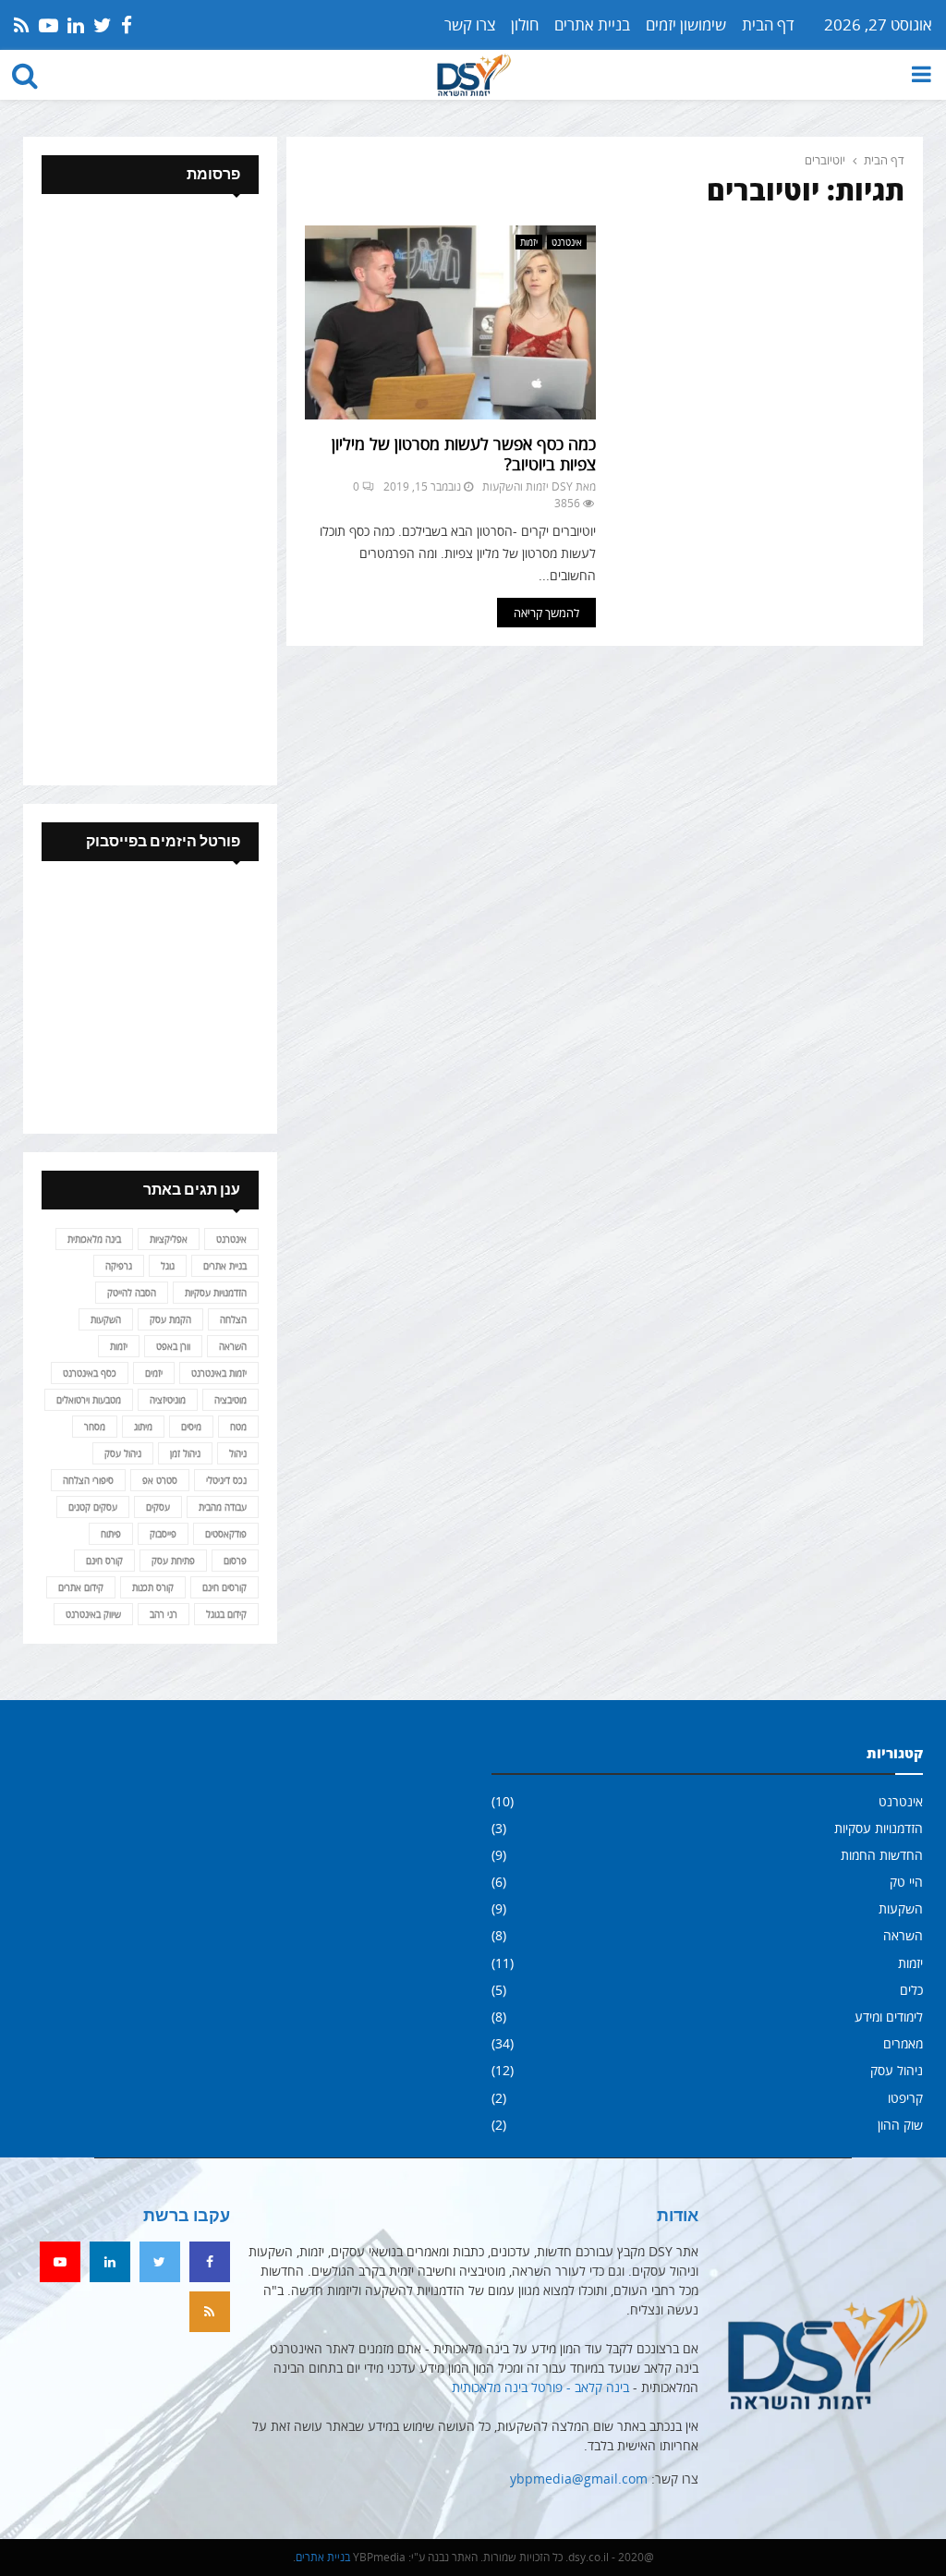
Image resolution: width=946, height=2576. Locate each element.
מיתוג (143, 1427)
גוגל (168, 1266)
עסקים (158, 1507)
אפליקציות (169, 1239)
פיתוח (111, 1534)
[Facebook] (210, 2262)
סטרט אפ (160, 1480)
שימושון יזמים (686, 24)
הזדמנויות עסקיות (216, 1293)
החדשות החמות (882, 1855)
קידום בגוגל (226, 1614)
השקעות (106, 1319)
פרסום (235, 1561)
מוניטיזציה (168, 1400)
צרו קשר (470, 24)
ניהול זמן (185, 1453)
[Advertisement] (150, 490)
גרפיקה (119, 1266)
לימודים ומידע (889, 2017)
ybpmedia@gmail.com (579, 2479)
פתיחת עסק (173, 1561)
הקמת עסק (170, 1319)
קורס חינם (104, 1561)
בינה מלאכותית (94, 1239)
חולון (525, 24)
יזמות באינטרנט (219, 1373)
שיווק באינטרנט (93, 1614)
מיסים (191, 1427)
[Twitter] (160, 2262)
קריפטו (905, 2098)
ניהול (238, 1453)
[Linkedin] (110, 2262)
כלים (911, 1990)
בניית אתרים (592, 24)
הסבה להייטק (132, 1293)
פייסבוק (163, 1534)
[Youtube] (60, 2262)
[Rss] (210, 2312)
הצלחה (233, 1319)
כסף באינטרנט (90, 1373)
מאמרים (903, 2043)
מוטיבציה (230, 1400)
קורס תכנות (153, 1587)
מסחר (95, 1427)
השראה (233, 1346)
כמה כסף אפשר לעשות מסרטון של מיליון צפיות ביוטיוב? (464, 454)
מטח (238, 1427)
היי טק (906, 1882)
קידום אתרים (81, 1587)
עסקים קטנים (93, 1507)
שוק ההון (900, 2125)
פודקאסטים (226, 1534)
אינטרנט (567, 242)
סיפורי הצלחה (88, 1480)
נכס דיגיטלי (226, 1480)
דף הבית (768, 24)
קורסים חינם (224, 1587)
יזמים (154, 1373)
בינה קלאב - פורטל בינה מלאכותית (540, 2387)
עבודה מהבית (223, 1507)
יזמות (529, 242)
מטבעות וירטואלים (89, 1400)
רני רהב (164, 1614)
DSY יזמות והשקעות (528, 486)
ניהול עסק (123, 1453)
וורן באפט (173, 1346)
